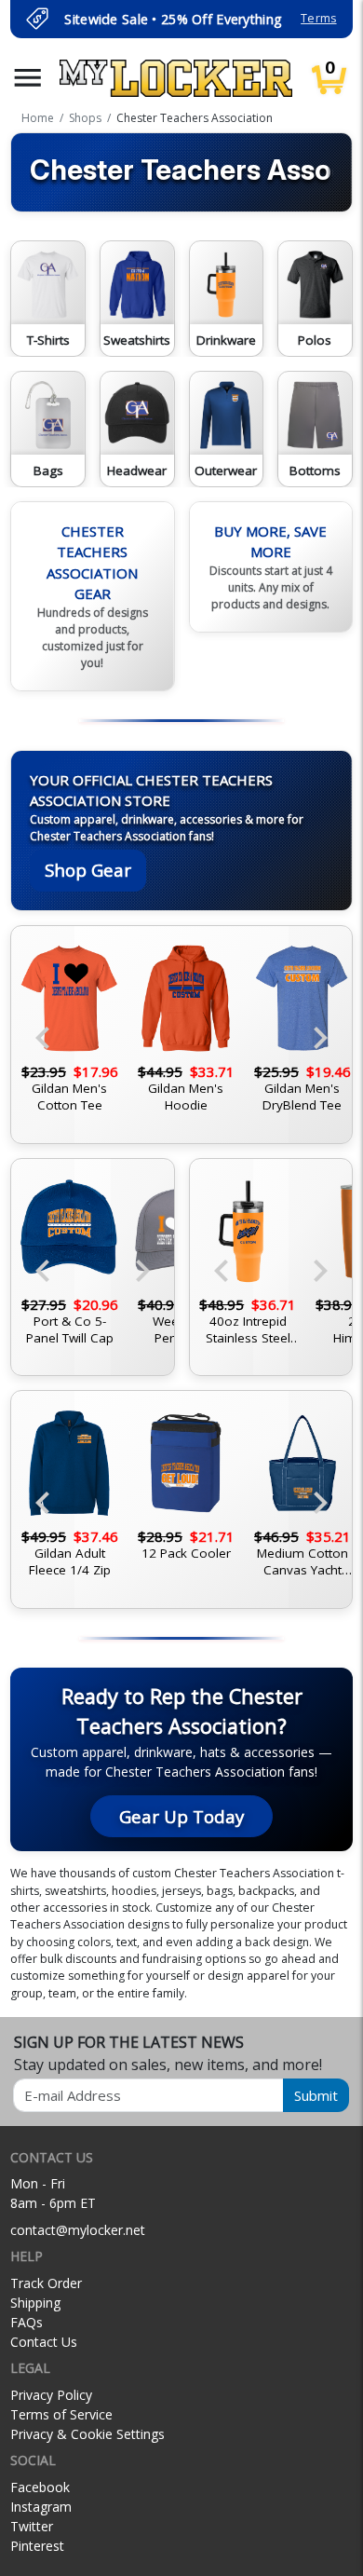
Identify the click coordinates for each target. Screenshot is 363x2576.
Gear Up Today (181, 1816)
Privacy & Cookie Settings (87, 2434)
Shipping (35, 2303)
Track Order (46, 2283)
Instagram (41, 2507)
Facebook (40, 2487)
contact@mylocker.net (78, 2230)
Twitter (32, 2526)
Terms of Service (61, 2414)
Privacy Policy (51, 2395)
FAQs (27, 2322)
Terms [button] (318, 18)
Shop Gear (88, 870)
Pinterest (37, 2546)
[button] (28, 78)
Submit (316, 2095)
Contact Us (44, 2342)
